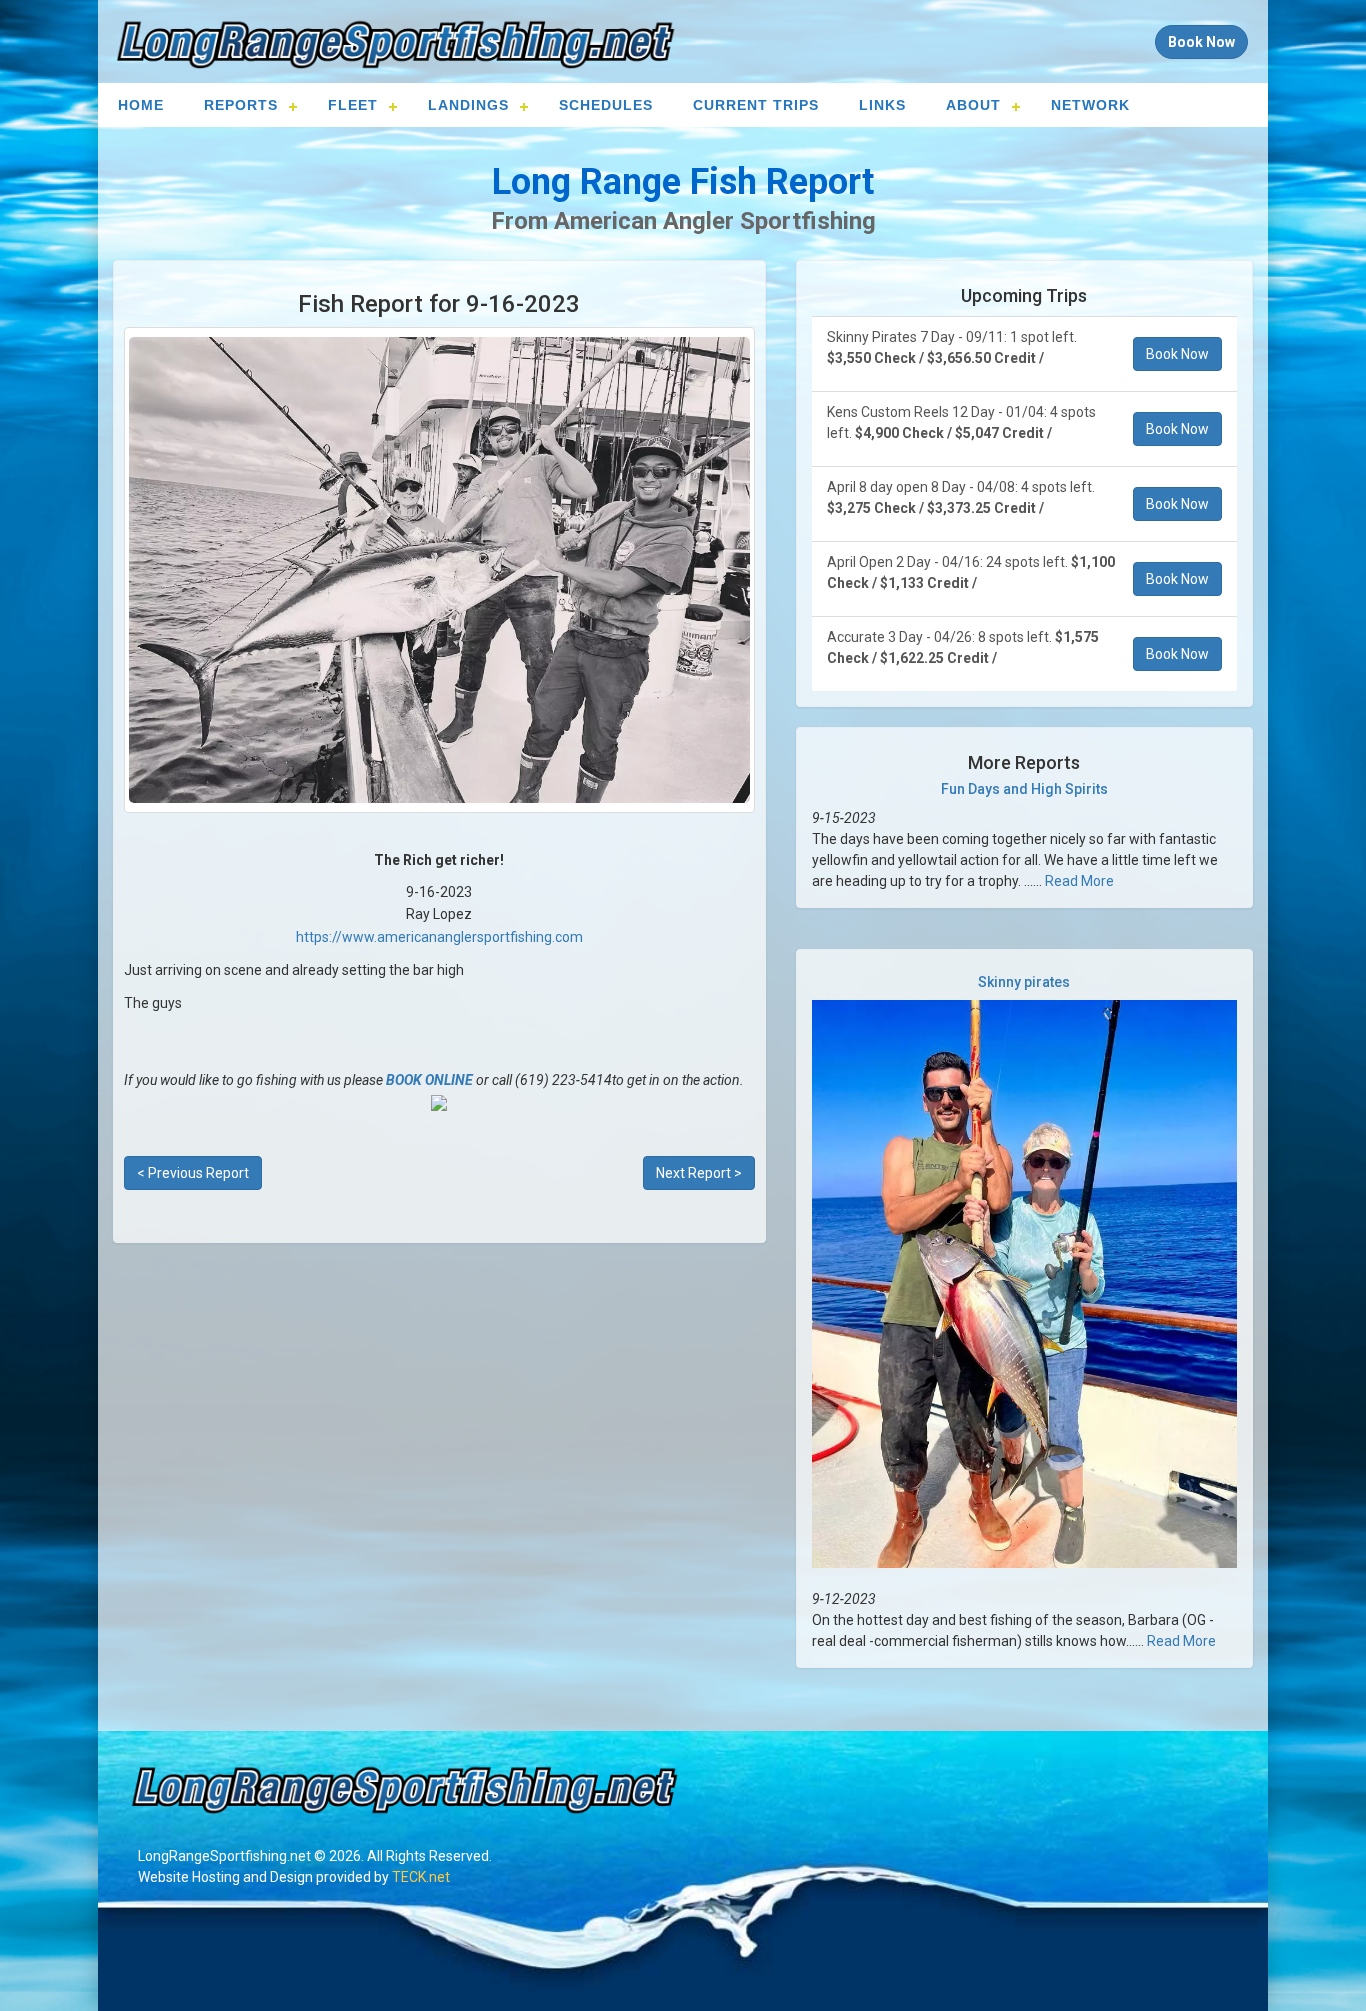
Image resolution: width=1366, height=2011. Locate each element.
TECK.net (421, 1877)
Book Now (1177, 354)
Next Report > (699, 1173)
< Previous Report (193, 1173)
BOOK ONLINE (429, 1080)
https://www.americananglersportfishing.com (439, 937)
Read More (1079, 881)
